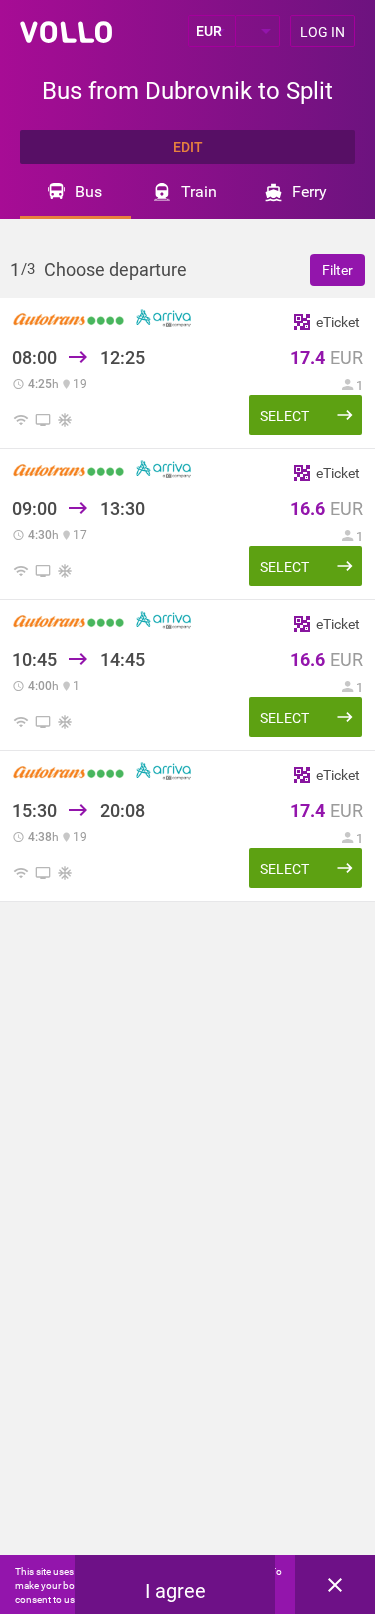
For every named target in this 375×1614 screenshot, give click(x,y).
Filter (337, 270)
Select (284, 416)
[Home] (66, 32)
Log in (322, 32)
